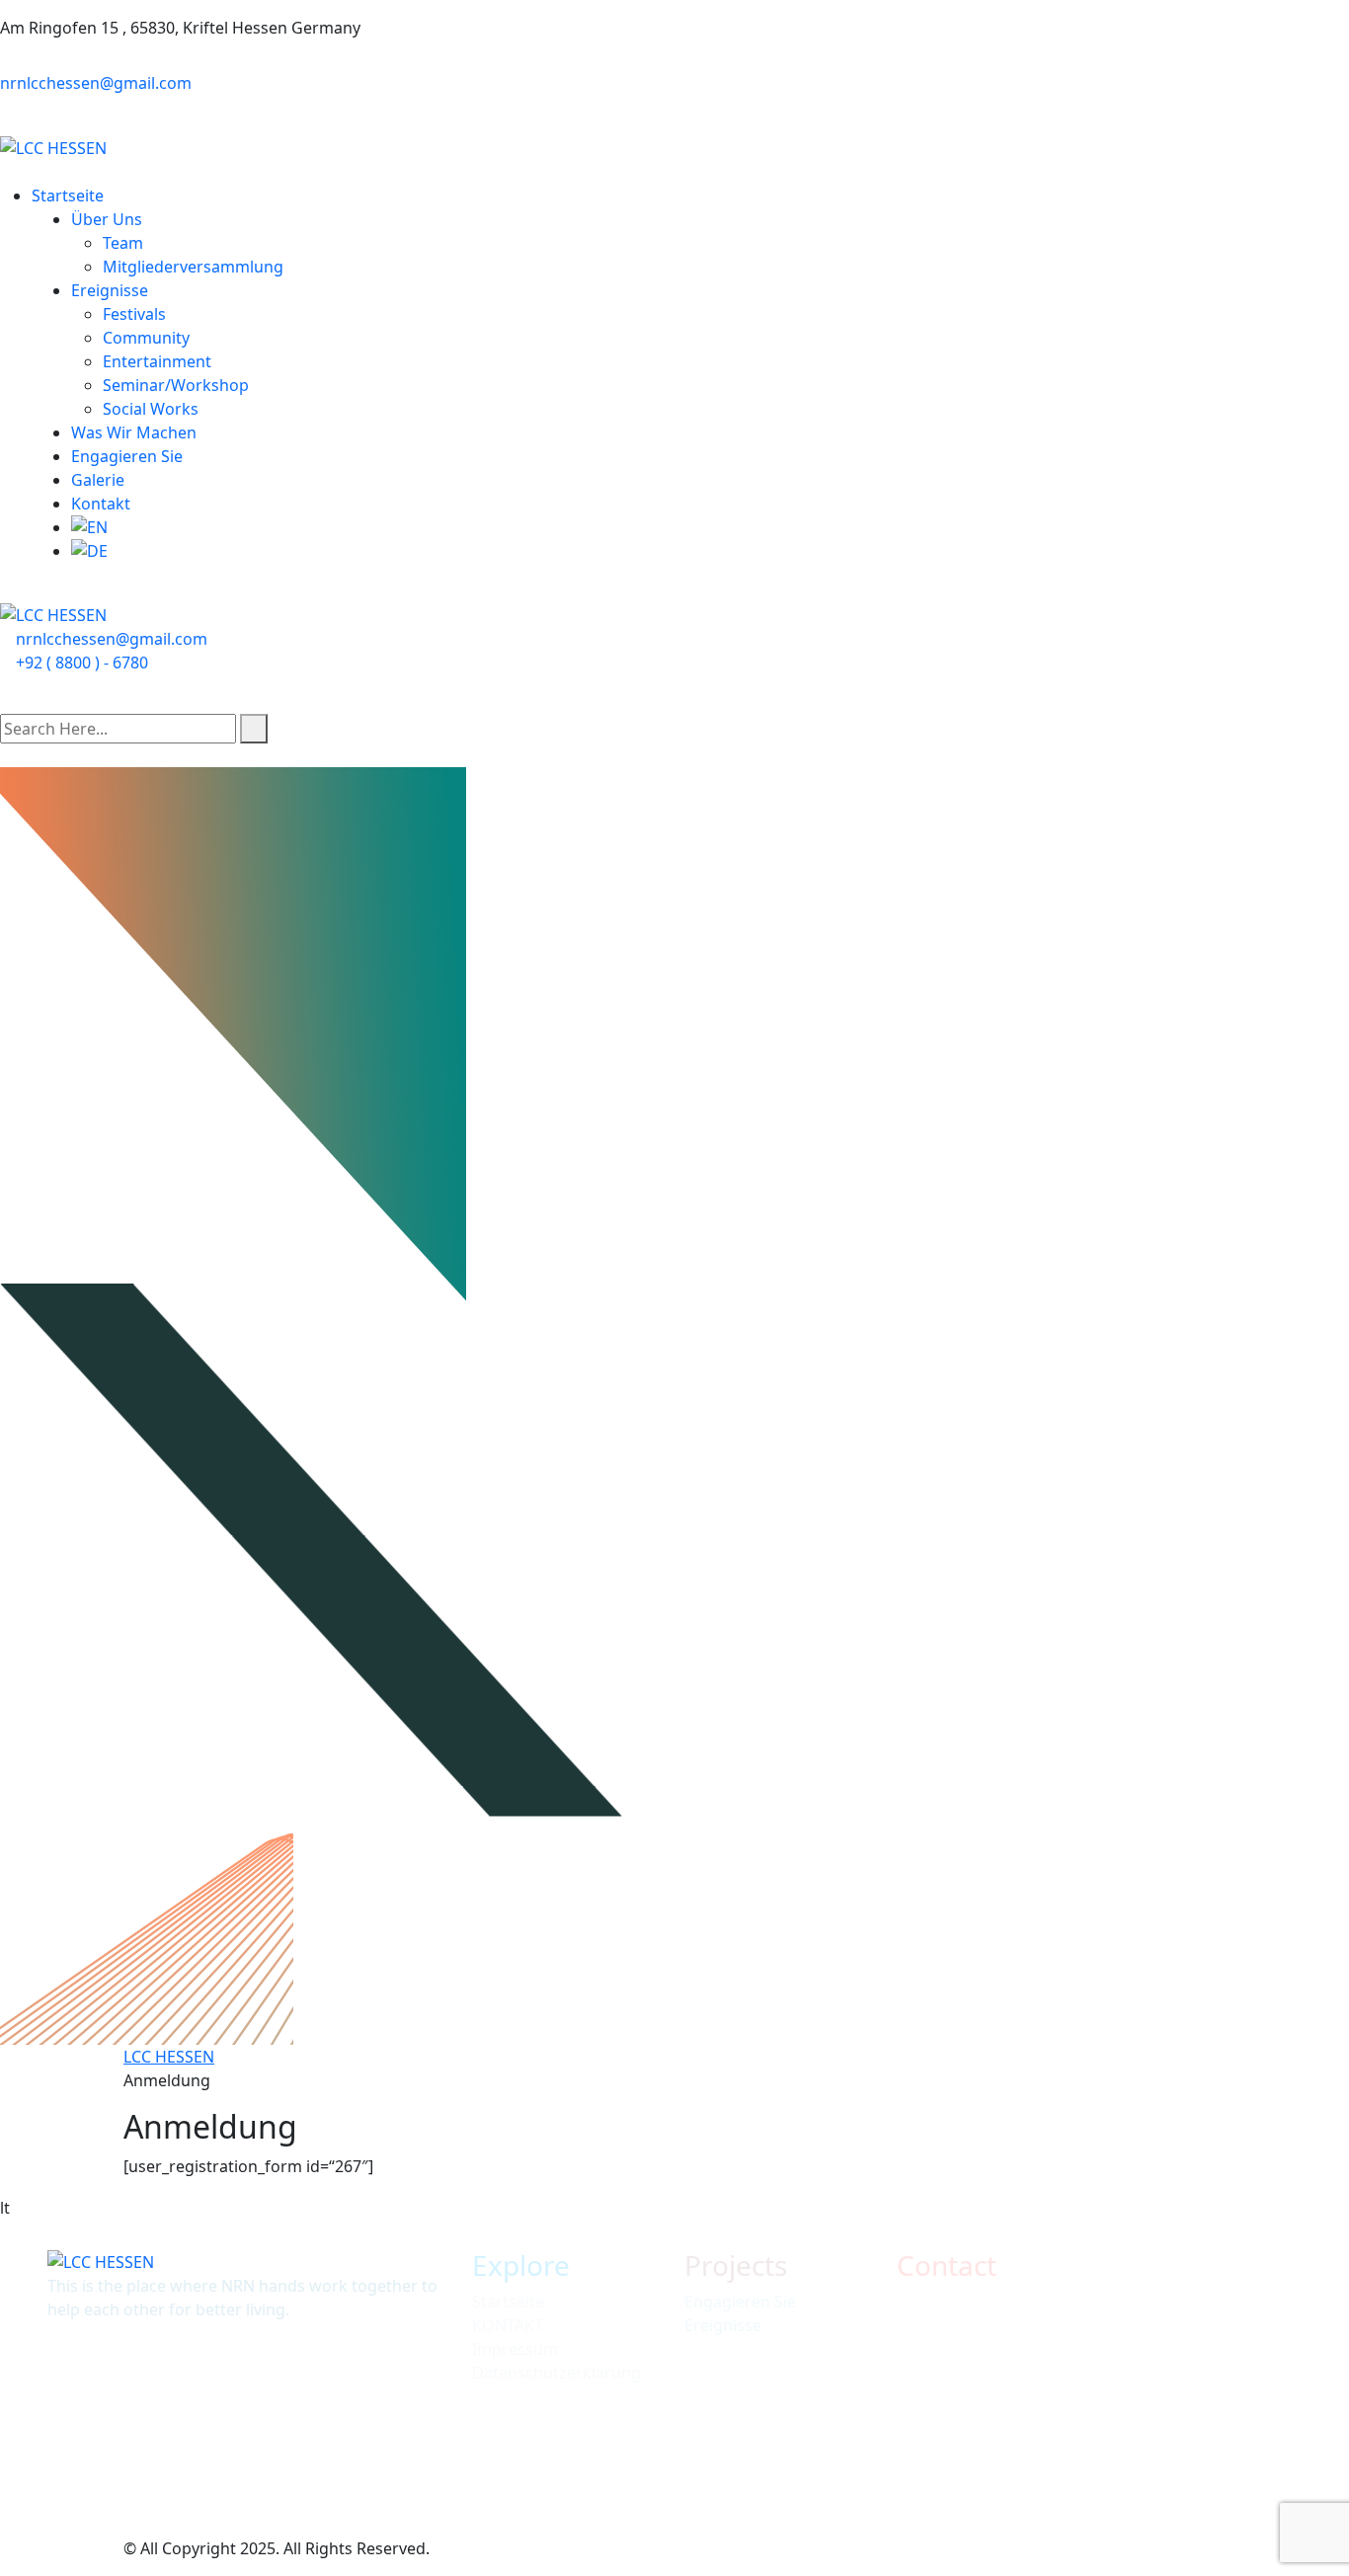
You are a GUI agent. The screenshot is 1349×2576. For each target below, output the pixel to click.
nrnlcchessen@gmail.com (96, 83)
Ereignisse (110, 290)
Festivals (134, 314)
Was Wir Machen (134, 432)
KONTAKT (508, 2325)
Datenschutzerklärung (556, 2373)
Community (146, 338)
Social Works (151, 409)
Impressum (515, 2349)
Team (123, 243)
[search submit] (254, 729)
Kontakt (101, 504)
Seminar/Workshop (176, 385)
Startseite (68, 195)
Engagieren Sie (127, 456)
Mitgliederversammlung (193, 267)
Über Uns (107, 219)
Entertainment (157, 361)
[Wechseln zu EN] (710, 527)
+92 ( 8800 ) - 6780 (82, 663)
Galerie (98, 480)
